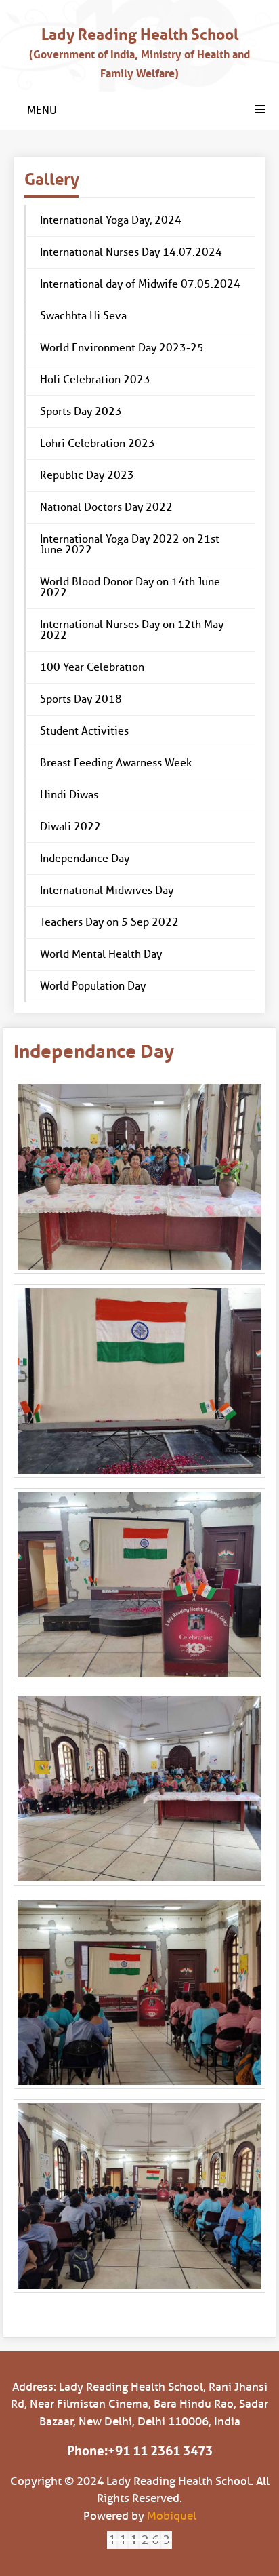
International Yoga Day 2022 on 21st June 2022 (130, 544)
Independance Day (85, 858)
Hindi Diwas (69, 795)
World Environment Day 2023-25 (122, 348)
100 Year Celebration (92, 667)
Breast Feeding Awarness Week (116, 763)
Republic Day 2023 (87, 475)
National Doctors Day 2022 (106, 507)
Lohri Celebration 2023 (98, 443)
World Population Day (93, 986)
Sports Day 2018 (81, 699)
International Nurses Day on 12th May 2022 (132, 630)
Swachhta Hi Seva (83, 316)
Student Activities (84, 731)
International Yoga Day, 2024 (111, 220)
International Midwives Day (107, 890)
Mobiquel (172, 2516)
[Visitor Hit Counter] (139, 2540)
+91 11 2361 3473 (160, 2451)
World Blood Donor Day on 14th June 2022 (130, 587)
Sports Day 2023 (81, 411)
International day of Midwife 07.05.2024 (140, 284)
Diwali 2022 (70, 826)
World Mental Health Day (101, 954)
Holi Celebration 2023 (95, 379)
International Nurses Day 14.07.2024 (131, 252)
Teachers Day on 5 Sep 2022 (109, 922)
